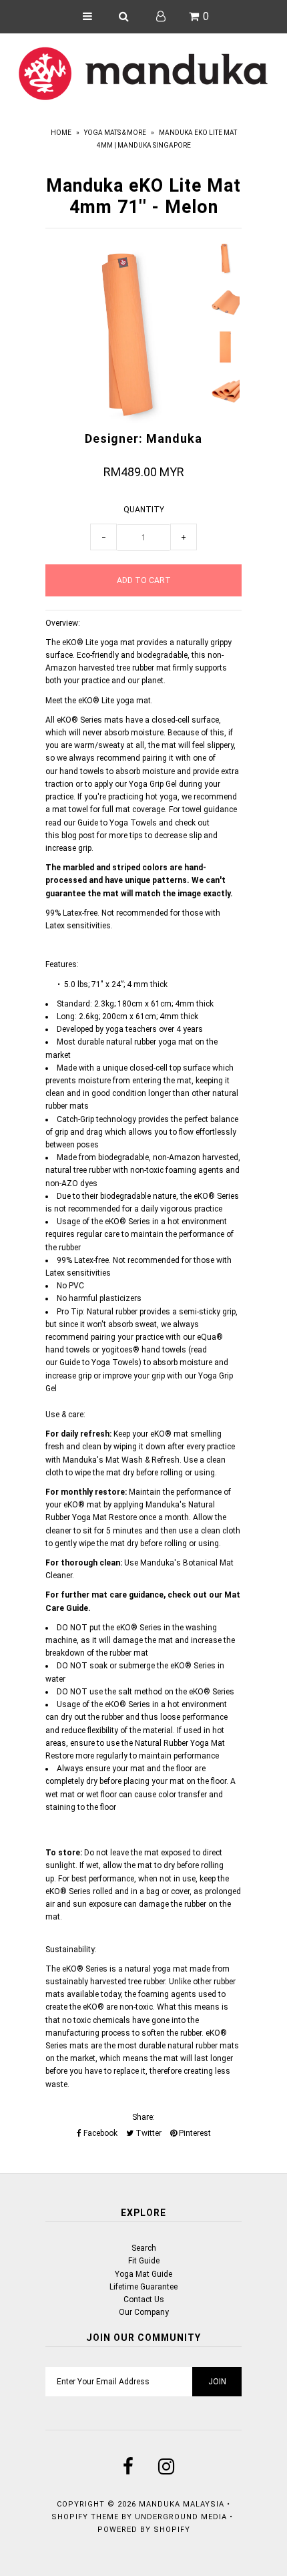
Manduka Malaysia (182, 2504)
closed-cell (171, 720)
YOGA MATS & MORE (115, 133)
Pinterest (194, 2133)
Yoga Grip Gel (153, 784)
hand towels (82, 771)
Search (144, 2248)
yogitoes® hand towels (144, 1350)
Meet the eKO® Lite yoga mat (98, 701)
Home (61, 133)
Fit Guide (144, 2261)
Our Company (144, 2312)
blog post (78, 836)
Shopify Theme (85, 2517)
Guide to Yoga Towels (117, 823)
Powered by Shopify (144, 2530)
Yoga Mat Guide (143, 2274)
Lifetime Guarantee (143, 2287)
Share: (143, 2117)
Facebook (99, 2133)
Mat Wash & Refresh (142, 1460)
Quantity (144, 510)
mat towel (70, 809)
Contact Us (144, 2299)
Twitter (148, 2133)
